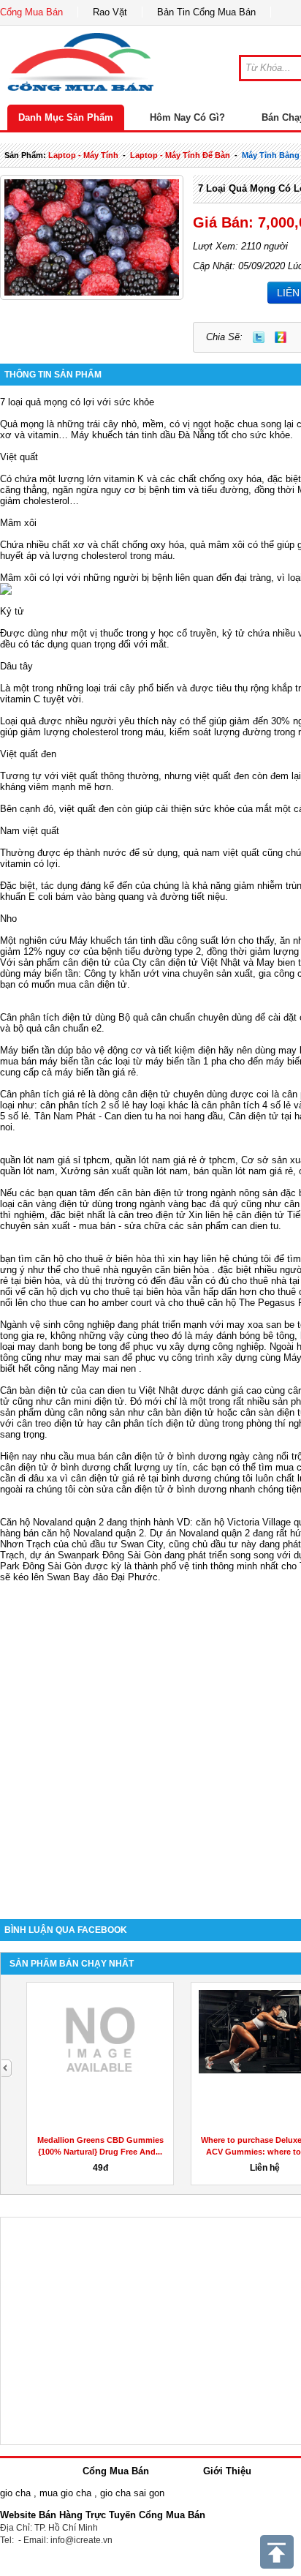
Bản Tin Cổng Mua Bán (206, 12)
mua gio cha (65, 2493)
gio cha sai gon (132, 2493)
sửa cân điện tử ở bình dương (161, 1489)
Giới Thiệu (227, 2471)
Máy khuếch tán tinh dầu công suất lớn (152, 940)
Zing (281, 337)
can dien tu (255, 1226)
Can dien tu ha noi (143, 1116)
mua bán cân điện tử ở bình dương (152, 1456)
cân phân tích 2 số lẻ (86, 1105)
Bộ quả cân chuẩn (157, 1017)
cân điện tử (87, 962)
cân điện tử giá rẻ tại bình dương (141, 1478)
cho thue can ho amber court (91, 1303)
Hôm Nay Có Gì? (187, 117)
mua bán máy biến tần (47, 1061)
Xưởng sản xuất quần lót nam (124, 1171)
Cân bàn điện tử (34, 1390)
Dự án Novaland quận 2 (200, 1533)
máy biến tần (51, 973)
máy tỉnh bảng (271, 155)
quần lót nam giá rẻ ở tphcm (175, 1160)
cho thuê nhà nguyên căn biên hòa (136, 1270)
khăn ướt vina (150, 973)
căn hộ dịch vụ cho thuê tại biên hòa (105, 1292)
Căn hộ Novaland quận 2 (52, 1522)
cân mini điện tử (90, 1401)
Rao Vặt (110, 12)
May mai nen (108, 1368)
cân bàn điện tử (150, 1193)
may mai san (92, 1358)
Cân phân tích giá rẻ (43, 1094)
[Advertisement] (150, 1740)
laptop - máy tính (83, 155)
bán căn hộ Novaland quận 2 (84, 1533)
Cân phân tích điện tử (46, 1017)
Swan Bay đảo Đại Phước (102, 1577)
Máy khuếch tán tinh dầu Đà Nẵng (143, 435)
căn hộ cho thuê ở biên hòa (93, 1259)
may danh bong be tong (67, 1347)
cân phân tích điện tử (150, 1423)
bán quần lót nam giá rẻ (243, 1171)
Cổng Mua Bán (31, 12)
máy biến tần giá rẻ (95, 1072)
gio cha (15, 2493)
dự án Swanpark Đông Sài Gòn (96, 1555)
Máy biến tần (27, 1050)
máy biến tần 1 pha (186, 1061)
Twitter (259, 337)
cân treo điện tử (152, 1215)
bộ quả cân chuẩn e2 (57, 1028)
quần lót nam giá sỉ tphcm (55, 1160)
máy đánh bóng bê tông (245, 1336)
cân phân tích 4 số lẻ (246, 1105)
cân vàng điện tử (53, 1204)
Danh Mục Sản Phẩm (66, 117)
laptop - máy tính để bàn (180, 155)
